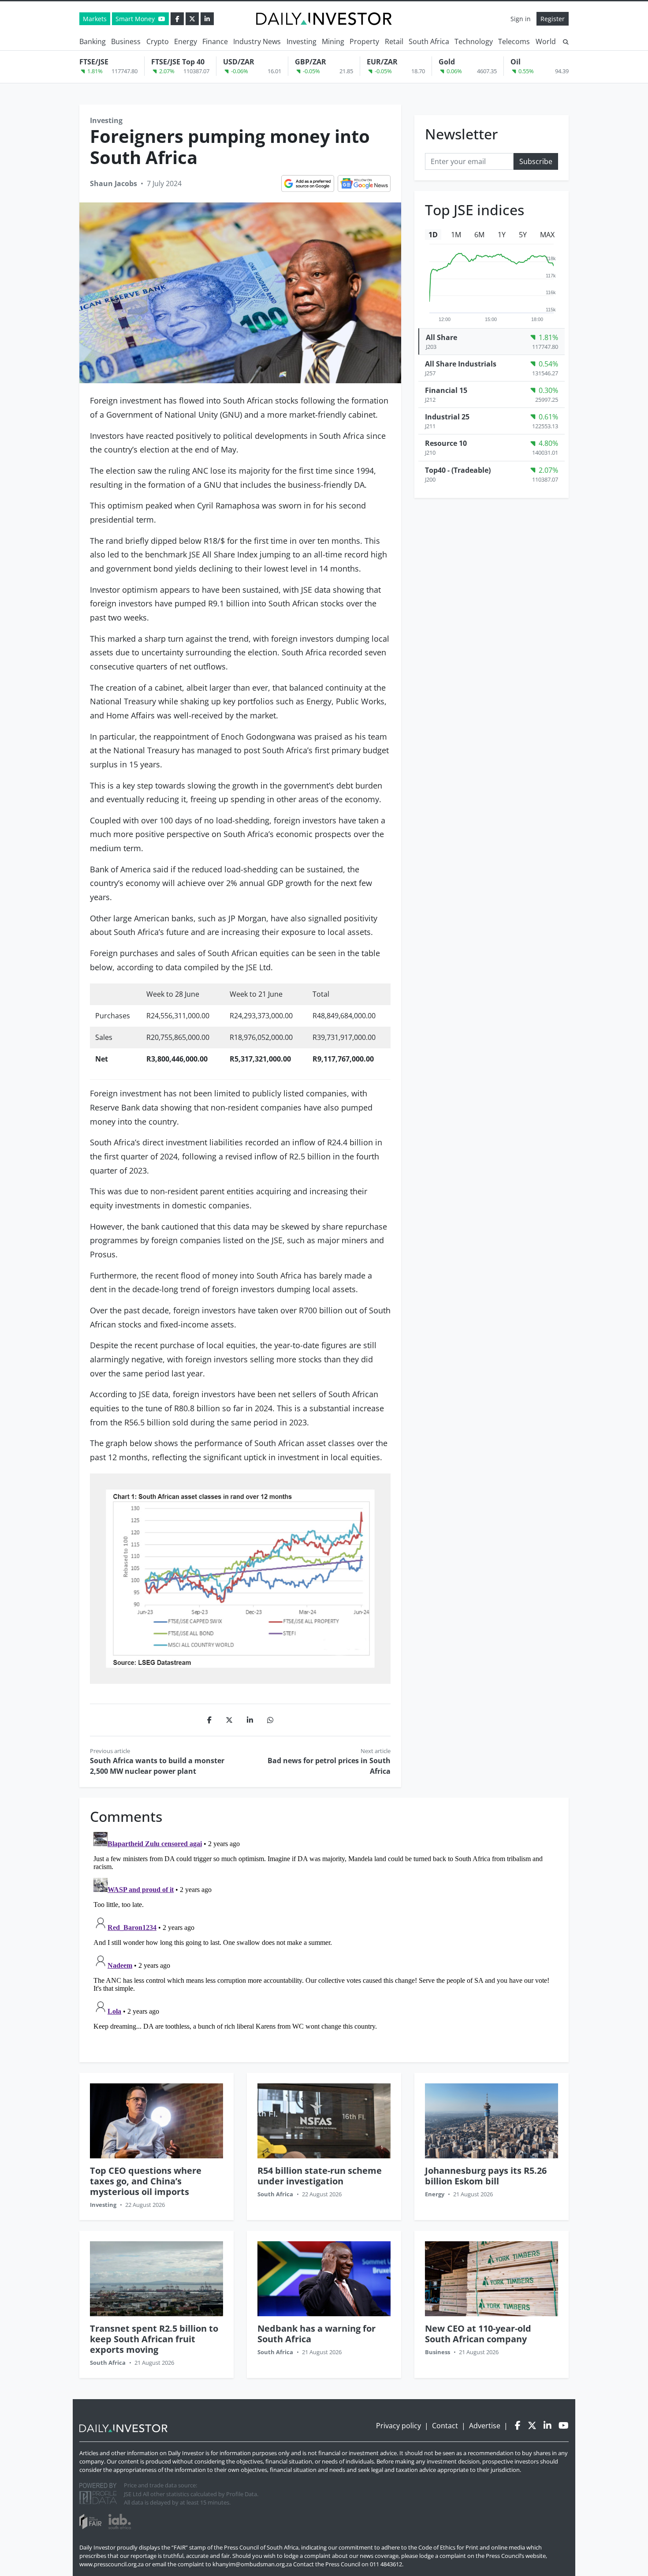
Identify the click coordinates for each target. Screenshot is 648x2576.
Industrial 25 (447, 417)
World (546, 41)
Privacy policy (398, 2426)
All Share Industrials (461, 364)
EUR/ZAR (382, 62)
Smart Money (136, 19)
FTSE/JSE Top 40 (178, 62)
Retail (394, 41)
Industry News (257, 41)
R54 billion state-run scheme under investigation (320, 2176)
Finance (215, 41)
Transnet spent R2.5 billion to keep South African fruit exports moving (154, 2339)
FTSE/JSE (94, 62)
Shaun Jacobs (114, 183)
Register (553, 19)
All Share (441, 337)
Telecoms (514, 41)
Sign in (521, 19)
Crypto (158, 41)
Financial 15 (446, 390)
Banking (93, 41)
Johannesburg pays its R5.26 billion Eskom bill (486, 2176)
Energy (186, 41)
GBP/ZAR (311, 62)
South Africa (429, 41)
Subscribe (536, 161)
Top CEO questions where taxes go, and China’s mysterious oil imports (146, 2181)
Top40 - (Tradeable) (458, 470)
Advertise (485, 2426)
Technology (474, 41)
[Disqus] (324, 1939)
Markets (95, 19)
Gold (447, 62)
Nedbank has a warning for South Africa (317, 2334)
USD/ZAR (239, 62)
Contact (445, 2426)
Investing (302, 41)
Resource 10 (446, 444)
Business (126, 41)
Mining (333, 41)
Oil (516, 62)
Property (364, 41)
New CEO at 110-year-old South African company (478, 2334)
